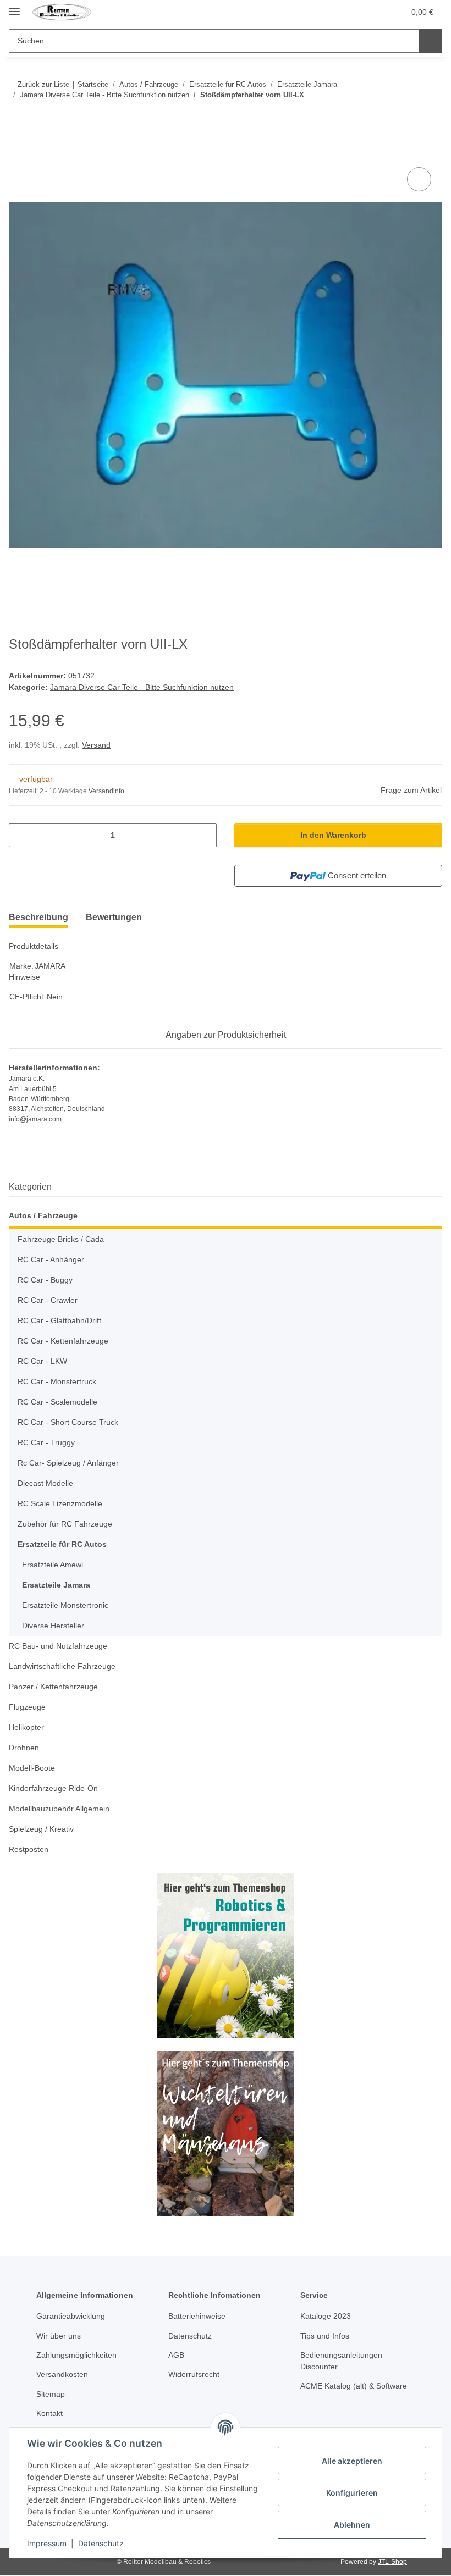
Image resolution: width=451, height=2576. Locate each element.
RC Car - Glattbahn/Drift (59, 1320)
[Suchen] (430, 41)
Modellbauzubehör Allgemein (59, 1809)
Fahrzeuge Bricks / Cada (61, 1239)
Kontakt (50, 2413)
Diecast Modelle (45, 1483)
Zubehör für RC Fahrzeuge (65, 1524)
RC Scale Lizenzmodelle (60, 1503)
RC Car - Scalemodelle (57, 1402)
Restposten (29, 1849)
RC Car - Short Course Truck (68, 1422)
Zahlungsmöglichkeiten (76, 2355)
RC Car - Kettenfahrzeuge (63, 1341)
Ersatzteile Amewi (53, 1565)
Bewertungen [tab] (114, 917)
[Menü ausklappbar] (14, 7)
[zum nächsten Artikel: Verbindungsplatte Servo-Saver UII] (430, 117)
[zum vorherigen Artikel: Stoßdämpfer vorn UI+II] (407, 117)
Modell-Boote (32, 1768)
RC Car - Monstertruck (57, 1381)
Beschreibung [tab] (38, 917)
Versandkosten (62, 2374)
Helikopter (26, 1727)
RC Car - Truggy (46, 1442)
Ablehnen (352, 2525)
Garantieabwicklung (71, 2316)
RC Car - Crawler (48, 1300)
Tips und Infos (325, 2336)
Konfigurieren (352, 2493)
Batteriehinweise (197, 2316)
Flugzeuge (27, 1707)
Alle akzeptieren (352, 2461)
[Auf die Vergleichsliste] (419, 179)
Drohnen (24, 1748)
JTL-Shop (392, 2562)
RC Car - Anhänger (51, 1259)
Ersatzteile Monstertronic (65, 1605)
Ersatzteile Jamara (56, 1585)
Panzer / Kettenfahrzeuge (53, 1687)
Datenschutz (101, 2543)
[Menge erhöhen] (204, 835)
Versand (96, 745)
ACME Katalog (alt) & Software (354, 2386)
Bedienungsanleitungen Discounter (341, 2361)
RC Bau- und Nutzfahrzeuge (58, 1646)
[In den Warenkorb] (18, 152)
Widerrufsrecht (194, 2374)
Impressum (47, 2543)
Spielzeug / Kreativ (41, 1829)
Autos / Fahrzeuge (43, 1215)
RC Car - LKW (42, 1361)
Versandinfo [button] (106, 791)
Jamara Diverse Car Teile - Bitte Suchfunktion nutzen (142, 687)
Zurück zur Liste (43, 84)
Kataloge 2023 (326, 2316)
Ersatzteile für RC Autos (62, 1544)
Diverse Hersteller (53, 1626)
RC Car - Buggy (45, 1280)
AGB (176, 2355)
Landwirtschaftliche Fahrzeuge (62, 1666)
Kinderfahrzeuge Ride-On (53, 1788)
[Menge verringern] (21, 835)
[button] (373, 12)
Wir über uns (59, 2336)
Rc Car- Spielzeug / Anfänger (68, 1463)
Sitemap (51, 2394)
